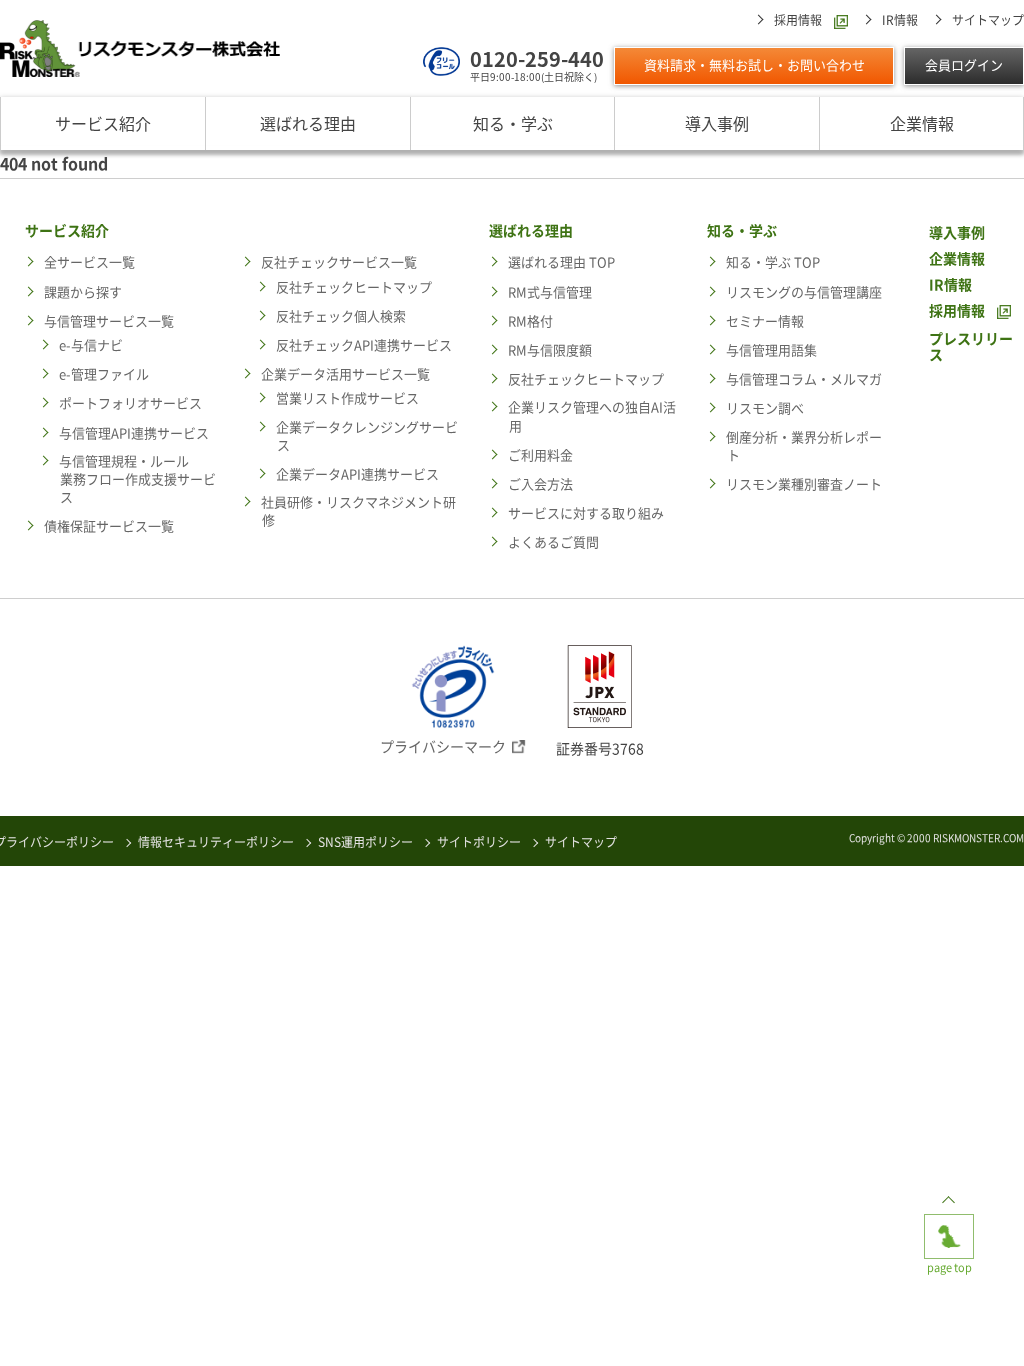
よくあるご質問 (553, 542)
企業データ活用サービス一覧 (345, 374)
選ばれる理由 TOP (561, 262)
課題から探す (83, 292)
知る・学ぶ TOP (773, 262)
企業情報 (922, 123)
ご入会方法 (540, 484)
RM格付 (530, 321)
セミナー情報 (765, 321)
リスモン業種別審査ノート (804, 484)
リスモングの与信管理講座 (804, 292)
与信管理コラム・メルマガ (804, 379)
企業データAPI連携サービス (357, 474)
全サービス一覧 (89, 262)
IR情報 (900, 20)
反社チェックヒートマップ (354, 287)
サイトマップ (988, 20)
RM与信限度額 (550, 350)
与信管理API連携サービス (134, 433)
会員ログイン (964, 65)
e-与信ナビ (91, 345)
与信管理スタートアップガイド (712, 1326)
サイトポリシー (479, 842)
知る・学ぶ (513, 123)
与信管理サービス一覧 (109, 321)
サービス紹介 (103, 123)
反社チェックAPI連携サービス (364, 345)
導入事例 (717, 123)
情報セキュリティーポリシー (216, 842)
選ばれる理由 (308, 123)
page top (949, 1221)
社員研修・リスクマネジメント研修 (358, 511)
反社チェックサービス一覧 (339, 262)
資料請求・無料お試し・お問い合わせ (754, 65)
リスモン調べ (765, 408)
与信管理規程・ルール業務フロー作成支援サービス (137, 479)
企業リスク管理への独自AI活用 (592, 416)
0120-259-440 (537, 58)
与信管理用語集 (771, 350)
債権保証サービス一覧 (109, 526)
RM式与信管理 (550, 292)
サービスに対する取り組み (586, 513)
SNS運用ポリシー (365, 842)
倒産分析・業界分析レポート (804, 446)
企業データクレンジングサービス (367, 436)
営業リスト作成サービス (347, 398)
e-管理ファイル (104, 374)
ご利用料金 (540, 455)
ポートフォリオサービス (130, 403)
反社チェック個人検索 (341, 316)
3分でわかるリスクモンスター (312, 1326)
